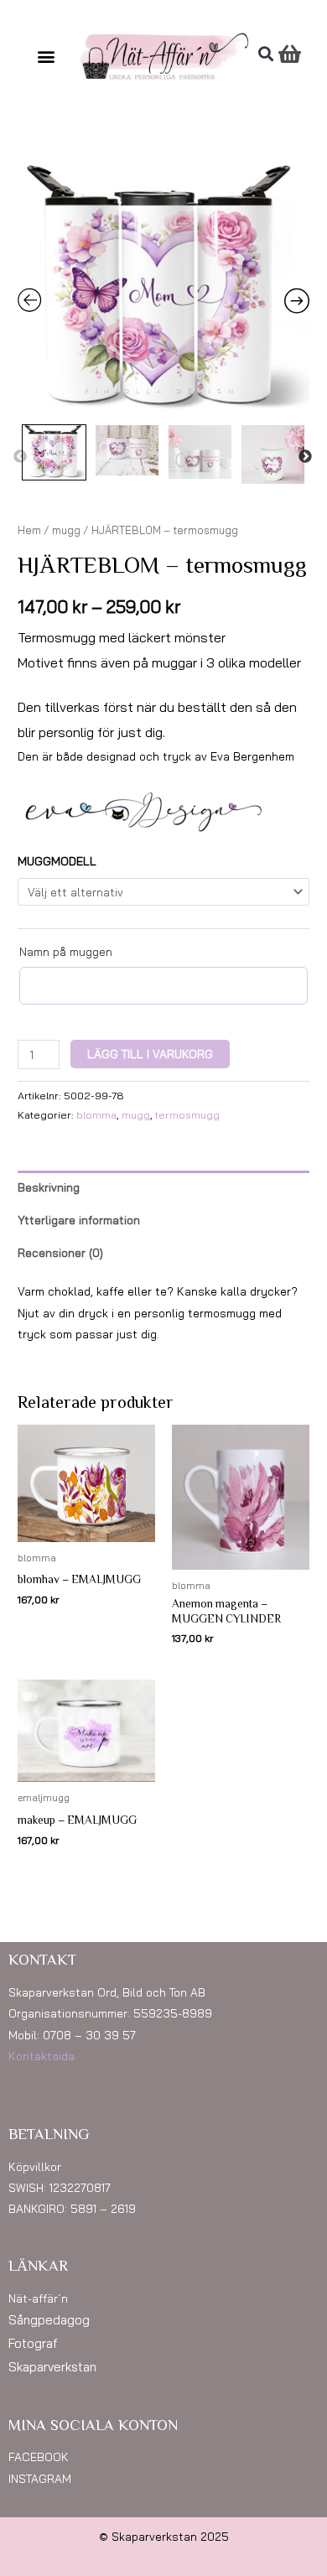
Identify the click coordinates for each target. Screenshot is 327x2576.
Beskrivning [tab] (49, 1187)
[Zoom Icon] (163, 291)
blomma (96, 1115)
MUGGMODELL (57, 861)
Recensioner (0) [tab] (60, 1252)
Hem (29, 530)
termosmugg (187, 1115)
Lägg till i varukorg (150, 1054)
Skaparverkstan (52, 2367)
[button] (47, 57)
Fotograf (33, 2343)
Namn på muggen (66, 952)
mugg (66, 530)
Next (305, 457)
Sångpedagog (49, 2320)
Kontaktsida (42, 2056)
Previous (20, 457)
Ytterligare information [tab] (79, 1220)
